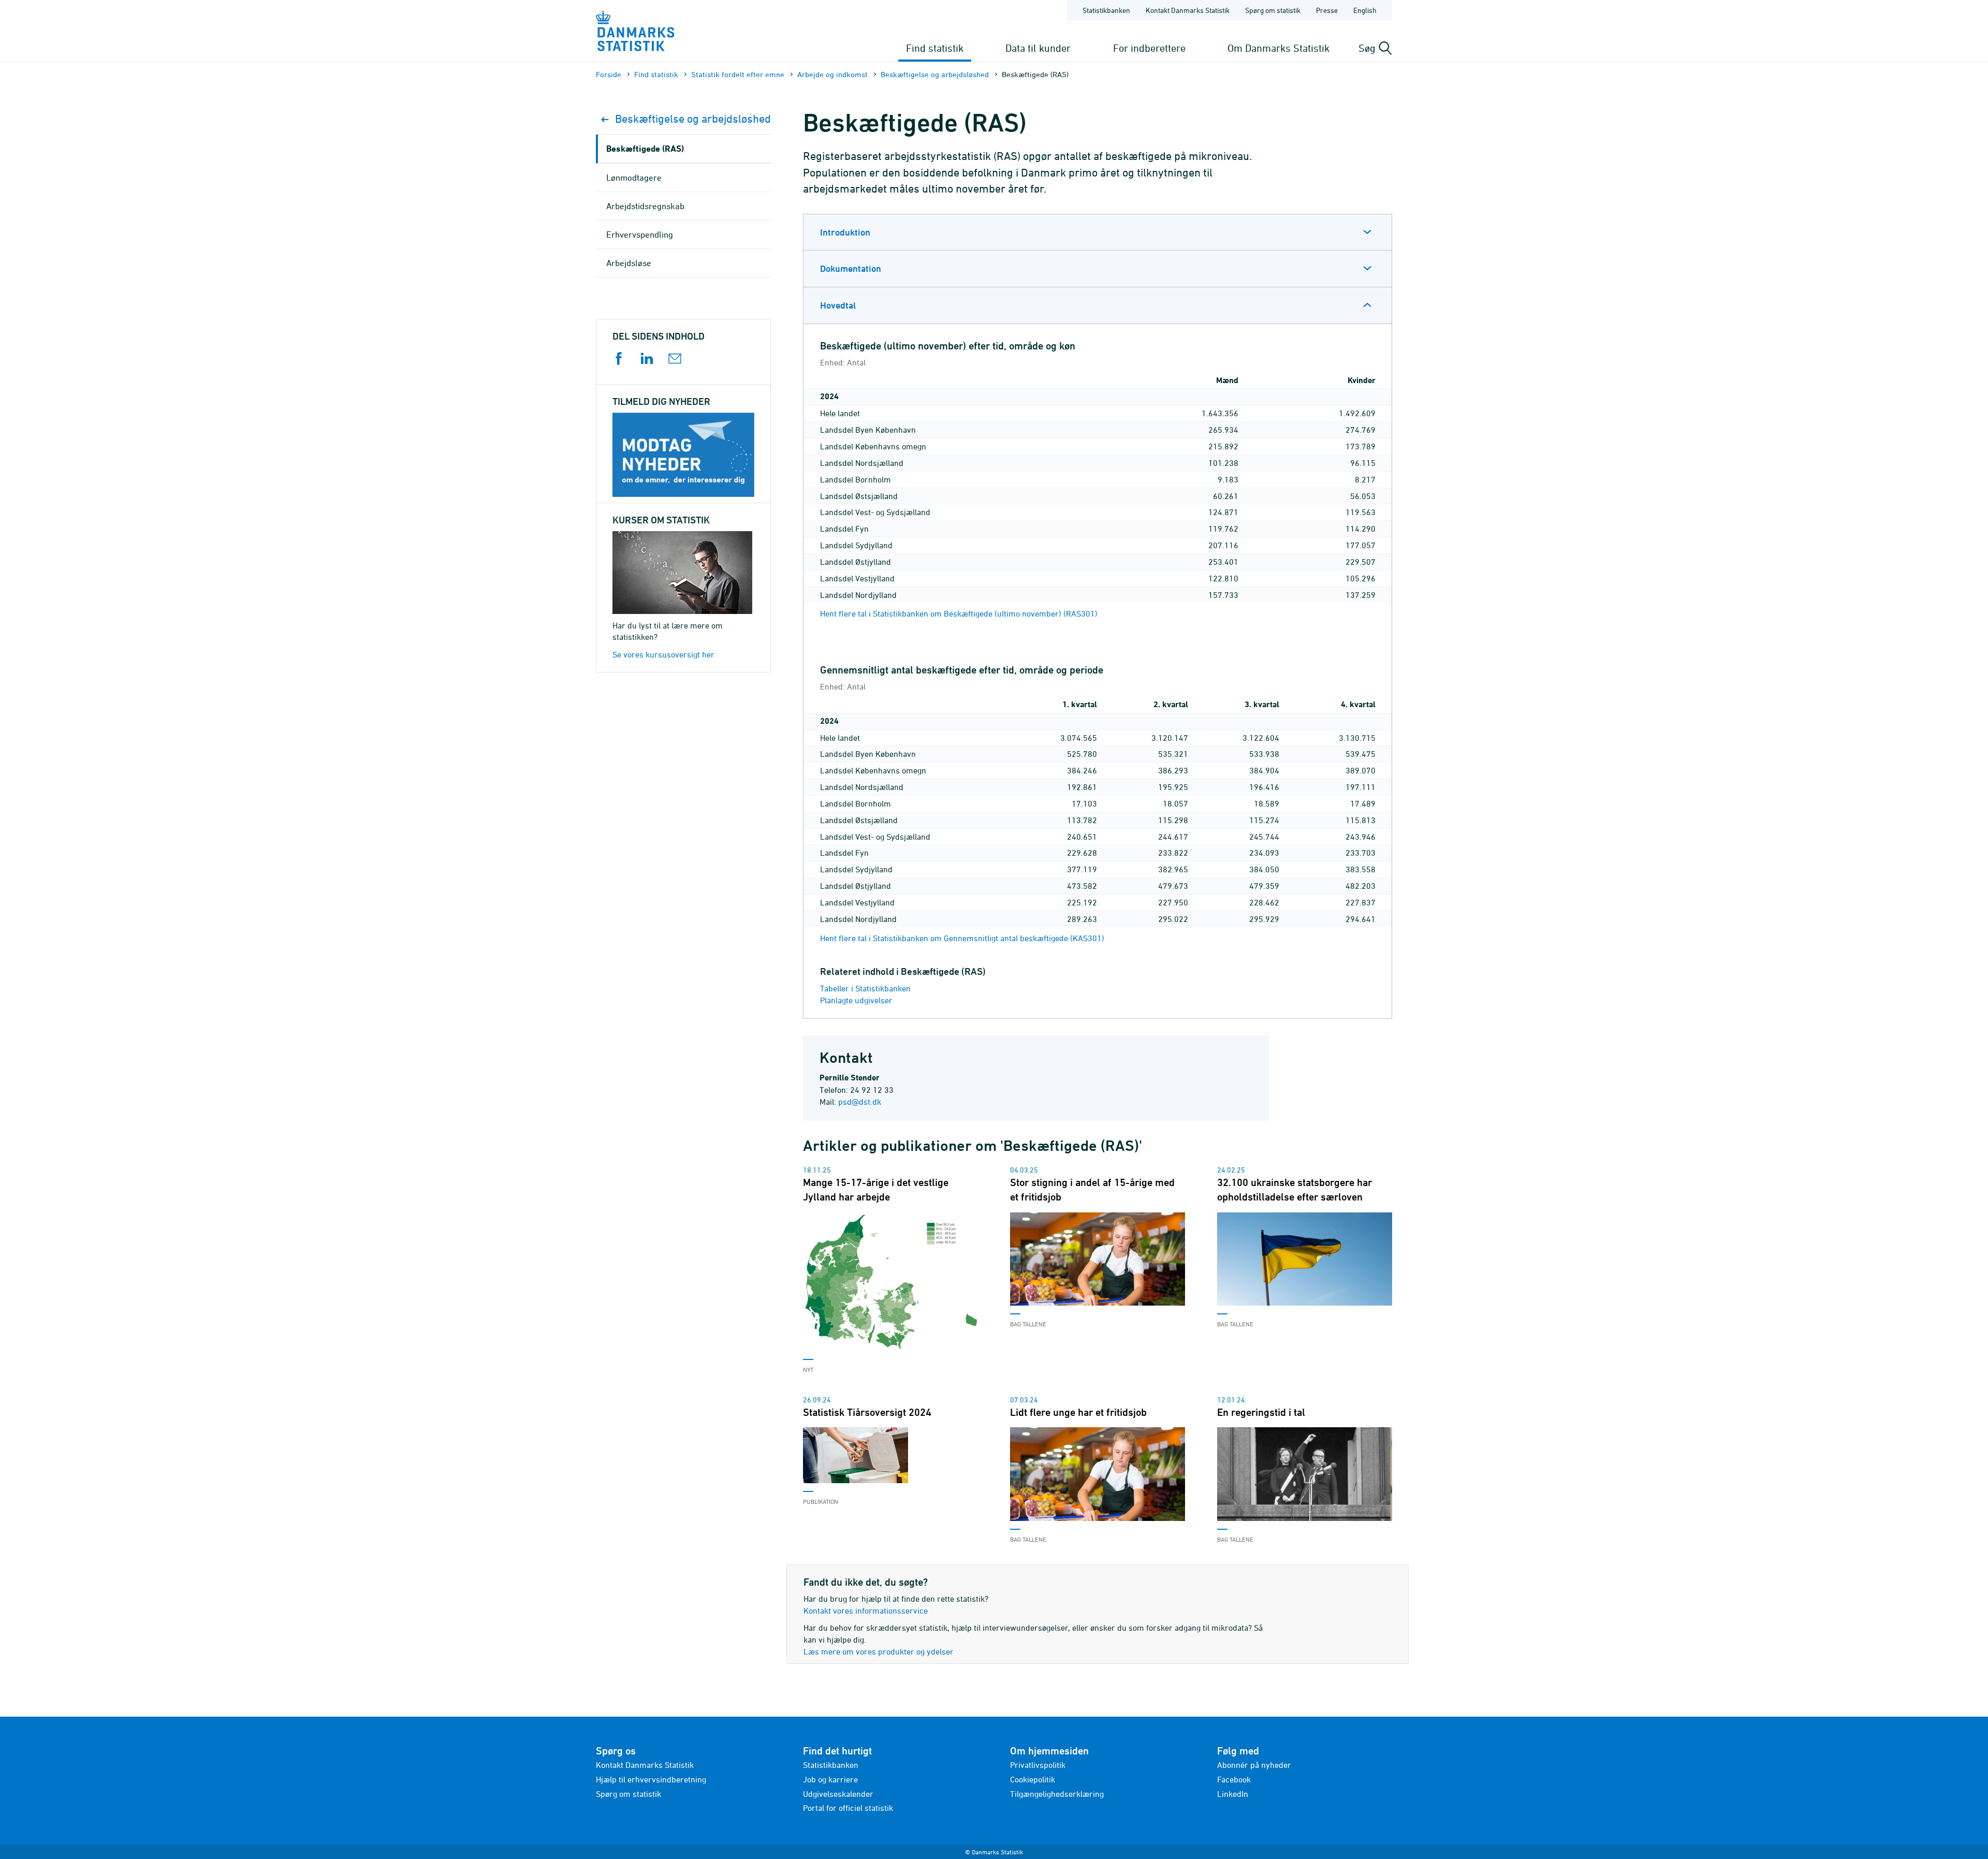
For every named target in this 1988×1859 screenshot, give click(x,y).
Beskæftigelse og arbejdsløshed (935, 74)
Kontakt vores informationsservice (866, 1611)
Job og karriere (830, 1779)
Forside (609, 74)
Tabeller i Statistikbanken (865, 988)
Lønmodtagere (634, 178)
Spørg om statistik (1273, 10)
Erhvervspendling (640, 235)
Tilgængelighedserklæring (1057, 1794)
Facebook (1234, 1779)
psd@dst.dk (860, 1102)
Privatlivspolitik (1038, 1765)
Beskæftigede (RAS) (645, 148)
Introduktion (845, 232)
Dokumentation (851, 268)
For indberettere (1149, 48)
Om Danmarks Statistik (1278, 48)
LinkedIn (1233, 1794)
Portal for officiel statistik (848, 1808)
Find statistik (935, 48)
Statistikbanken (1106, 10)
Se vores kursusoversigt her (663, 654)
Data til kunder (1038, 48)
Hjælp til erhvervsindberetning (651, 1779)
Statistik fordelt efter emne (738, 74)
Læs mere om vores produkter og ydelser (879, 1651)
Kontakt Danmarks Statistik (1188, 10)
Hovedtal (838, 305)
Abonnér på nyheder (1254, 1765)
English (1365, 10)
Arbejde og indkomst (832, 74)
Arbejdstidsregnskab (645, 206)
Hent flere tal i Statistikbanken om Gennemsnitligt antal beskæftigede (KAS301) (962, 938)
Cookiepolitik (1033, 1779)
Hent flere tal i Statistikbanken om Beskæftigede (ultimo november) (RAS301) (959, 613)
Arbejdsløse (629, 263)
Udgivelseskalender (838, 1794)
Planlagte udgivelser (856, 1000)
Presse (1327, 10)
